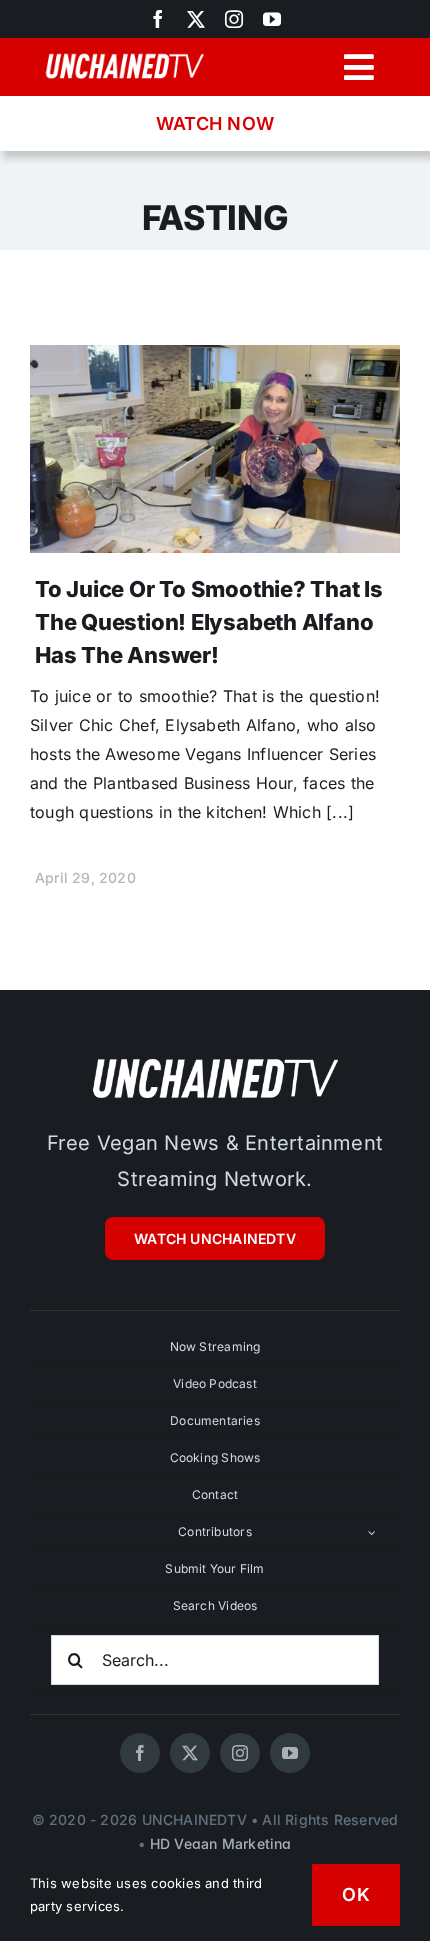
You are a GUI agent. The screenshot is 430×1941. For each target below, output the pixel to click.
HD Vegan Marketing (221, 1843)
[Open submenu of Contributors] (372, 1532)
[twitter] (196, 19)
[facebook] (140, 1753)
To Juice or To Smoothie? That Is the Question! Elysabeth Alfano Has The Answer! (209, 622)
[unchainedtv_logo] (215, 1058)
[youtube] (272, 19)
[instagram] (234, 19)
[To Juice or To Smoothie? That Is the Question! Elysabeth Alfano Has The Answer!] (215, 359)
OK (356, 1894)
